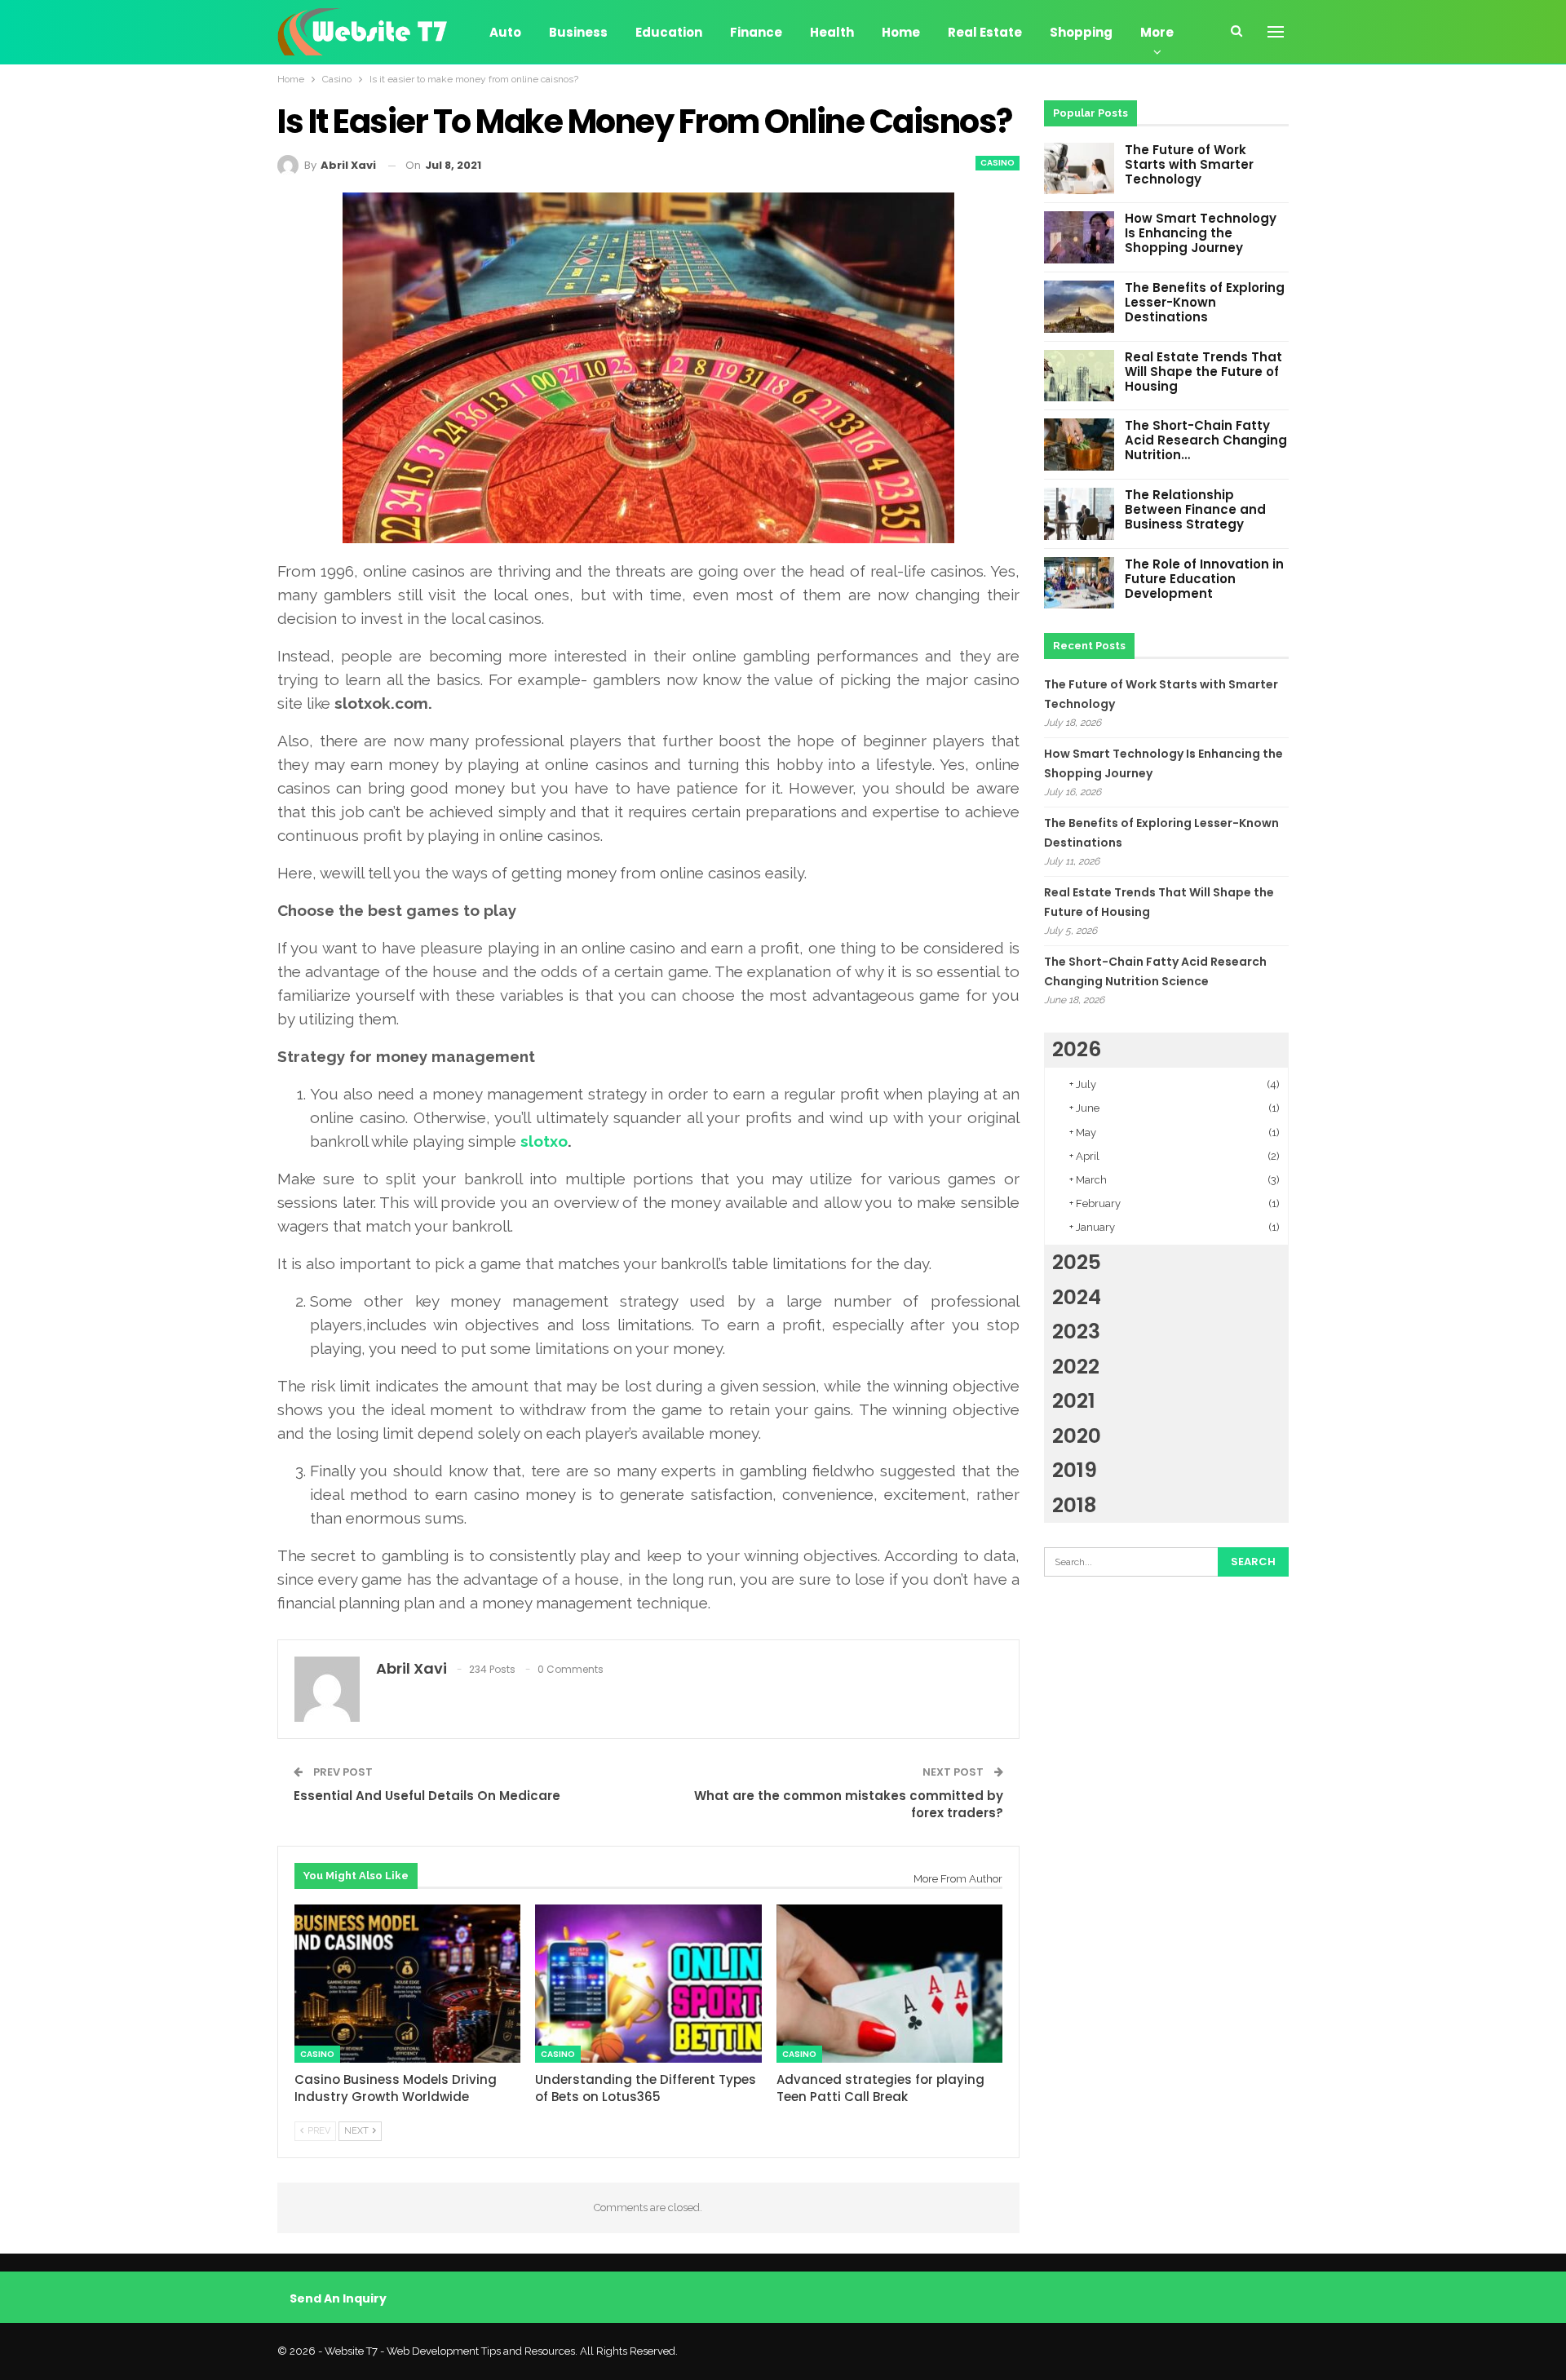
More (1157, 32)
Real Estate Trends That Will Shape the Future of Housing (1203, 372)
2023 (1076, 1332)
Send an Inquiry (338, 2298)
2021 (1074, 1401)
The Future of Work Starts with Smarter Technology (1189, 164)
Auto (505, 32)
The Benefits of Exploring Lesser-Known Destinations (1205, 302)
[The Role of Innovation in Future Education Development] (1079, 583)
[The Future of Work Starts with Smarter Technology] (1079, 169)
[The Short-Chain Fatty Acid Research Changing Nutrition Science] (1079, 445)
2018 (1074, 1505)
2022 (1076, 1367)
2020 (1077, 1436)
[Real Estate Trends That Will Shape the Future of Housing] (1079, 376)
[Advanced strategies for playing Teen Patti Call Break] (889, 1984)
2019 (1075, 1470)
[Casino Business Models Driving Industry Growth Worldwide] (407, 1984)
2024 (1077, 1297)
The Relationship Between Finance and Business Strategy (1195, 509)
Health (832, 32)
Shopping (1081, 32)
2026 (1077, 1049)
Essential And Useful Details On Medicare (427, 1796)
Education (669, 32)
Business (578, 32)
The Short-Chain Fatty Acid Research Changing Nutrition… (1206, 440)
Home (901, 32)
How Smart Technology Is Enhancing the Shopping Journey (1201, 233)
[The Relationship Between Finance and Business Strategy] (1079, 514)
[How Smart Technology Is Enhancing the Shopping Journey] (1079, 237)
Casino (998, 163)
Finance (756, 32)
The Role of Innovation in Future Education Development (1204, 579)
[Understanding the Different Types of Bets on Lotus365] (648, 1984)
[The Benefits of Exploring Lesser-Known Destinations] (1079, 307)
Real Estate (985, 32)
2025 (1077, 1262)
